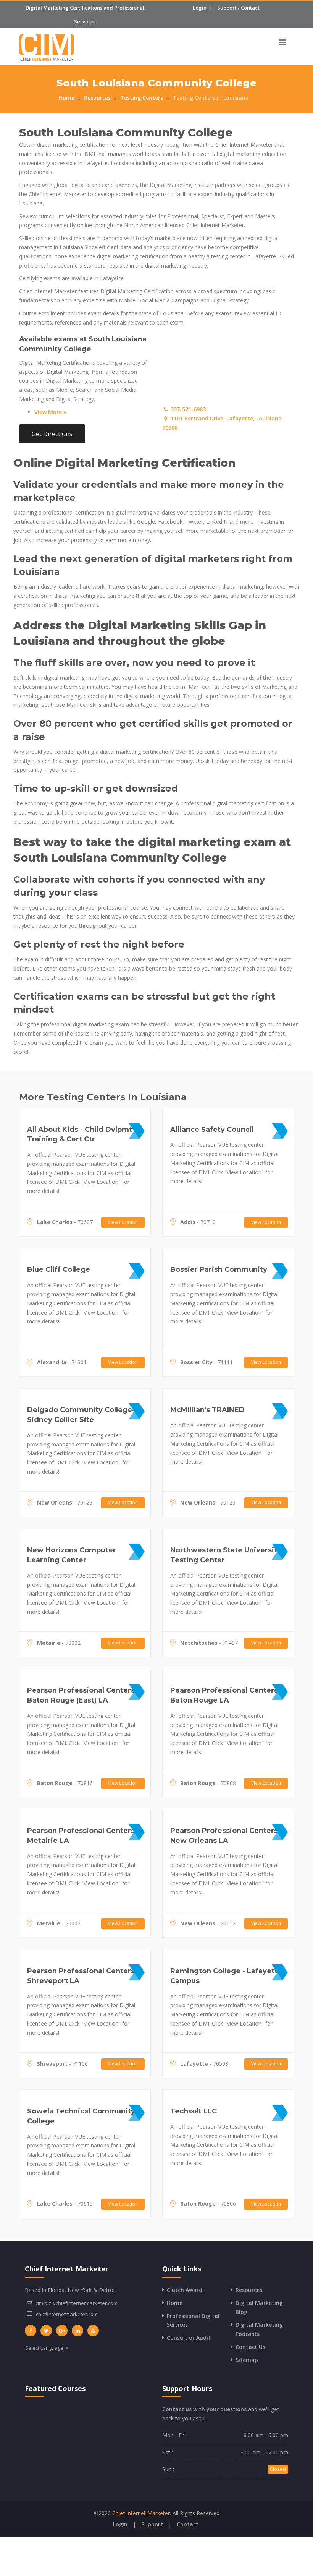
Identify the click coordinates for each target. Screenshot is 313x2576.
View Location (123, 1222)
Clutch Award (185, 2290)
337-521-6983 (187, 409)
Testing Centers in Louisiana (211, 98)
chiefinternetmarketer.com (67, 2314)
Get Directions (52, 434)
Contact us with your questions (204, 2409)
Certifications (86, 8)
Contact (250, 8)
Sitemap (247, 2360)
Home (67, 98)
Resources (97, 98)
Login (200, 8)
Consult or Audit (189, 2338)
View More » (50, 412)
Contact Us (250, 2347)
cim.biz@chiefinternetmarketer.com (77, 2303)
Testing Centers (142, 98)
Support (227, 8)
